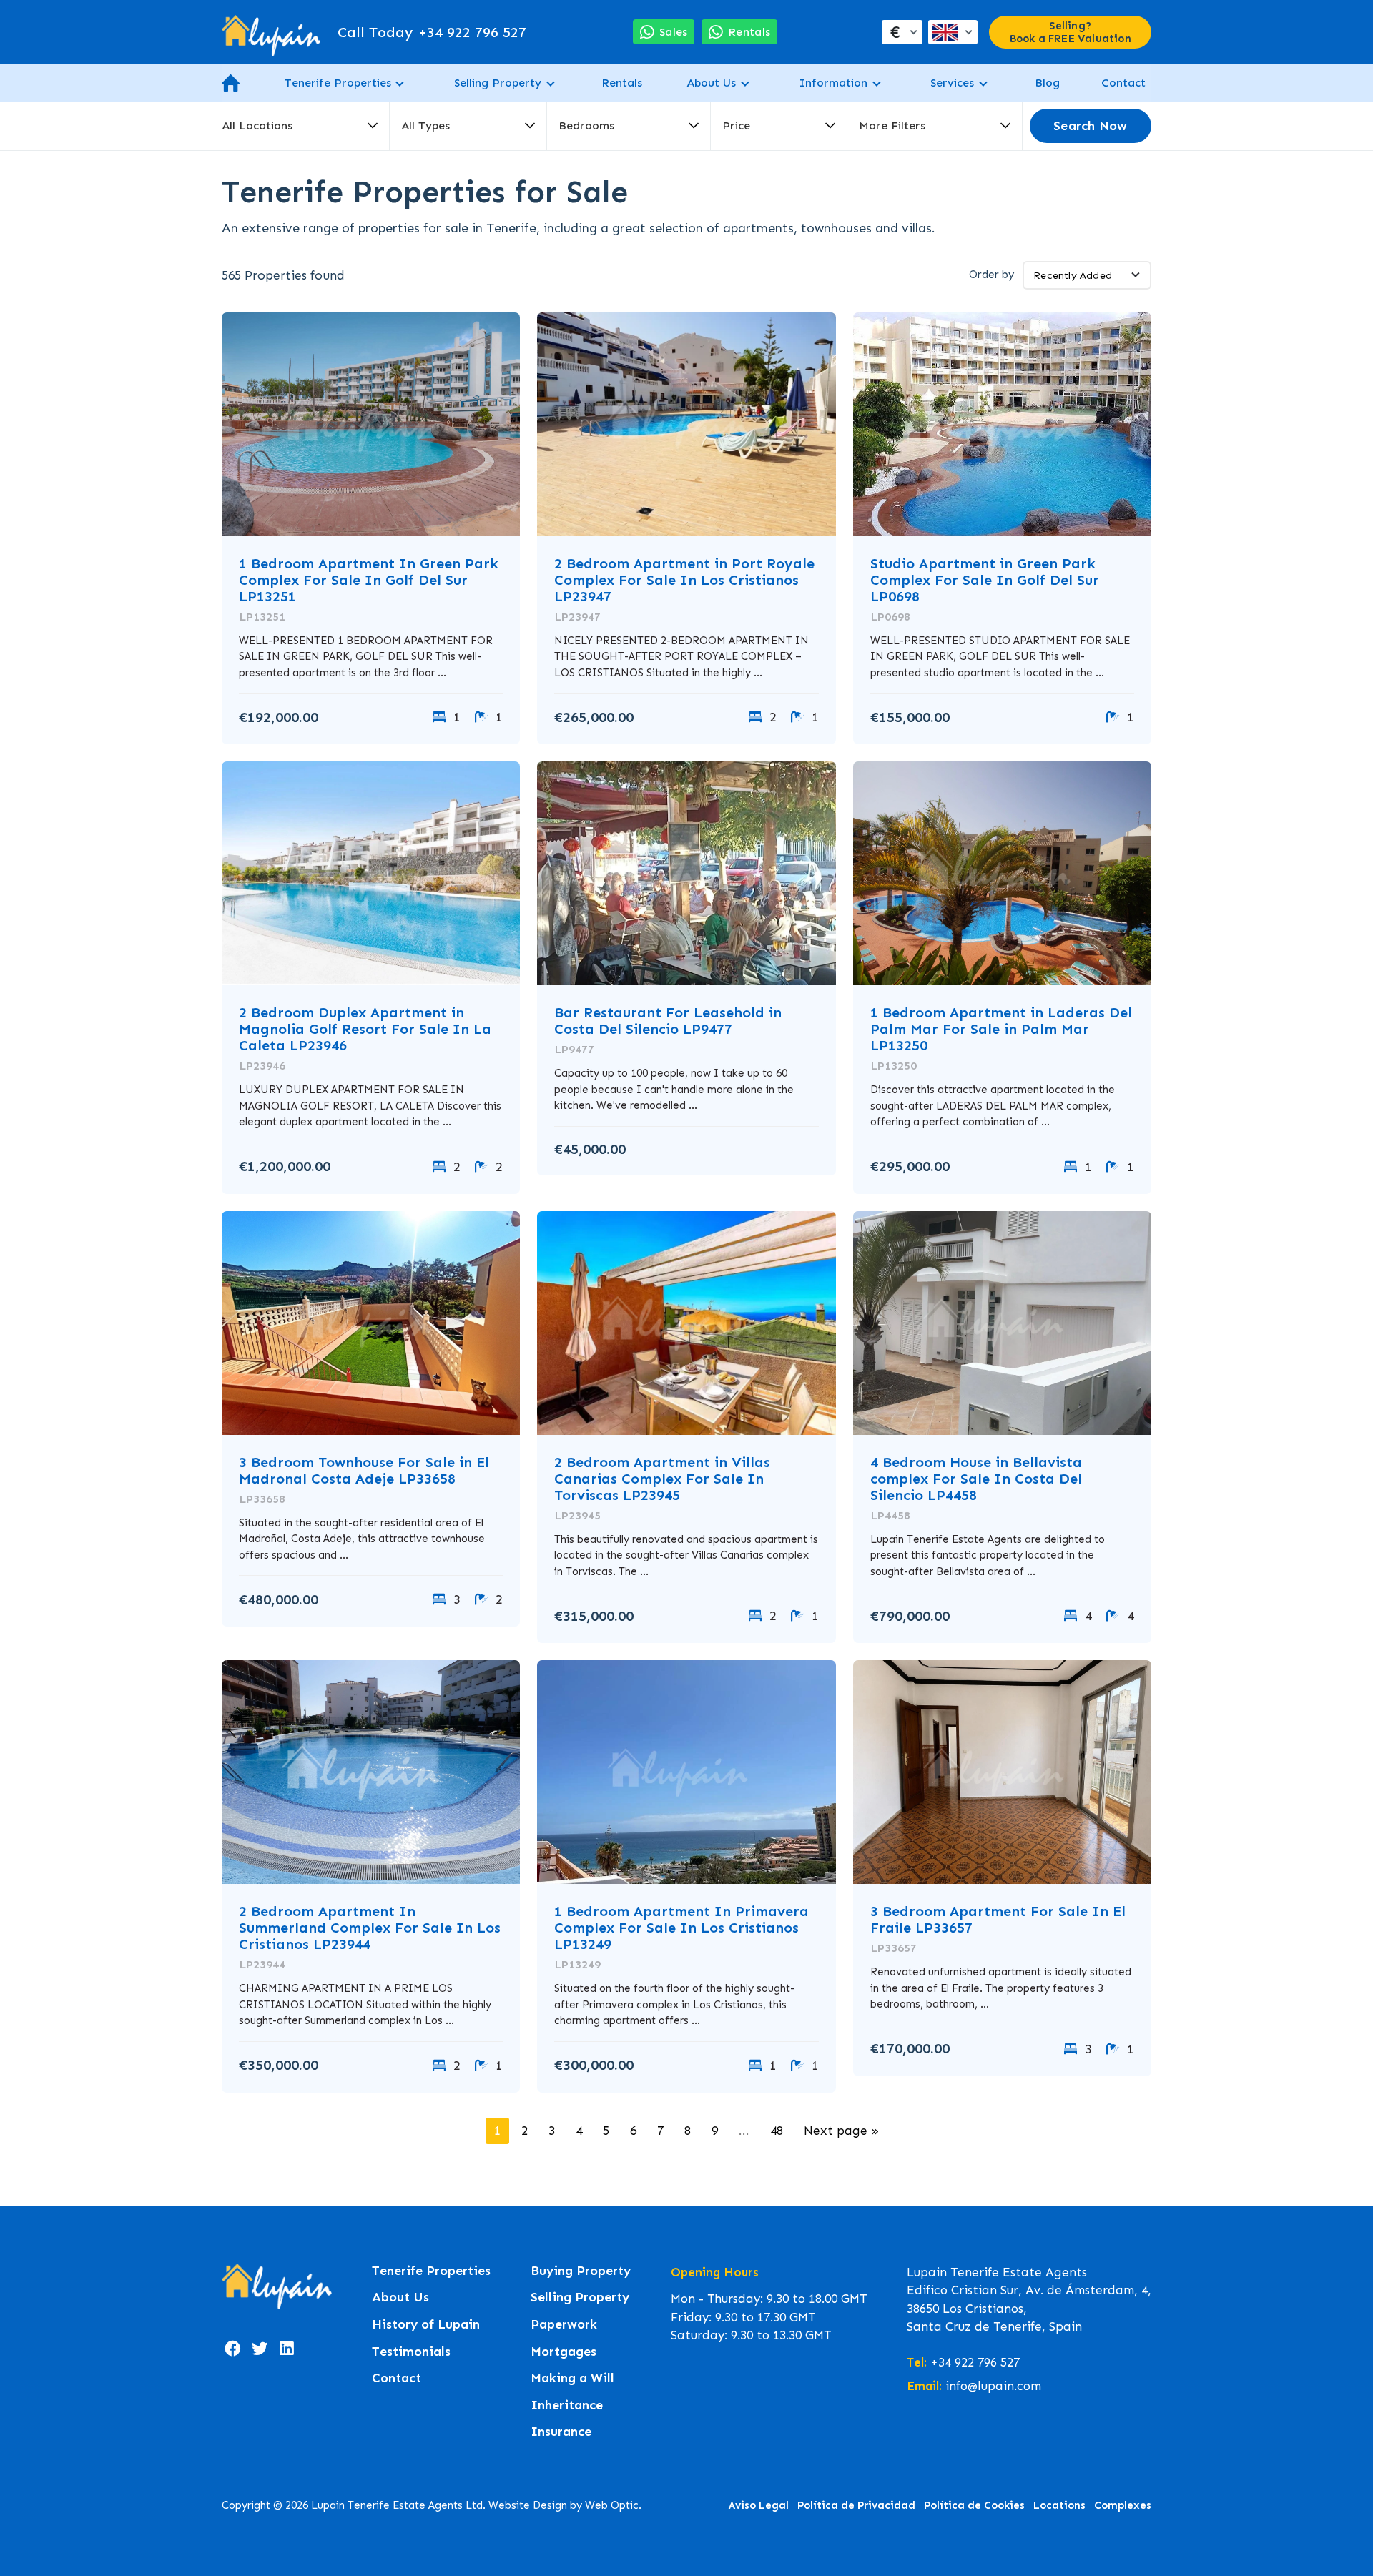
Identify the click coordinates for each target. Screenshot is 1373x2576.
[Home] (271, 32)
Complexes (1123, 2505)
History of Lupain (426, 2325)
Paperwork (564, 2325)
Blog (1047, 83)
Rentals (622, 83)
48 (777, 2131)
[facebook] (232, 2349)
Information (833, 83)
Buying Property (581, 2271)
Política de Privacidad (856, 2505)
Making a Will (572, 2378)
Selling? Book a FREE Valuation (1071, 32)
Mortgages (564, 2352)
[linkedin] (287, 2349)
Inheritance (567, 2405)
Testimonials (411, 2352)
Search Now (1090, 126)
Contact (1123, 83)
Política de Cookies (974, 2505)
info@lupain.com (993, 2386)
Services (952, 83)
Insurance (561, 2432)
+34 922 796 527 (432, 32)
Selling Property (498, 83)
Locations (1059, 2505)
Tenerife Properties (338, 83)
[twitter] (260, 2349)
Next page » (841, 2131)
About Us (711, 83)
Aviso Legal (759, 2505)
